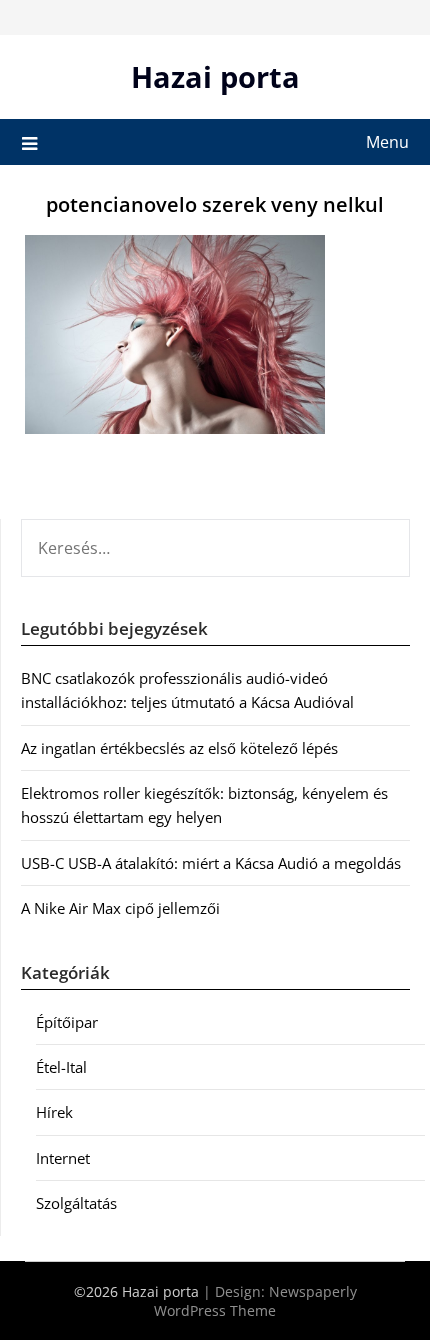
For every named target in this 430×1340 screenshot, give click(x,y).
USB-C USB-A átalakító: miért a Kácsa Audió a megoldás (211, 863)
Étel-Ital (61, 1067)
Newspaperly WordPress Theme (255, 1301)
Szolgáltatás (76, 1203)
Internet (63, 1158)
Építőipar (67, 1022)
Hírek (54, 1112)
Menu (387, 142)
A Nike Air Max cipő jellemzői (120, 908)
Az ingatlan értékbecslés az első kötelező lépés (179, 748)
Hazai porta (215, 76)
